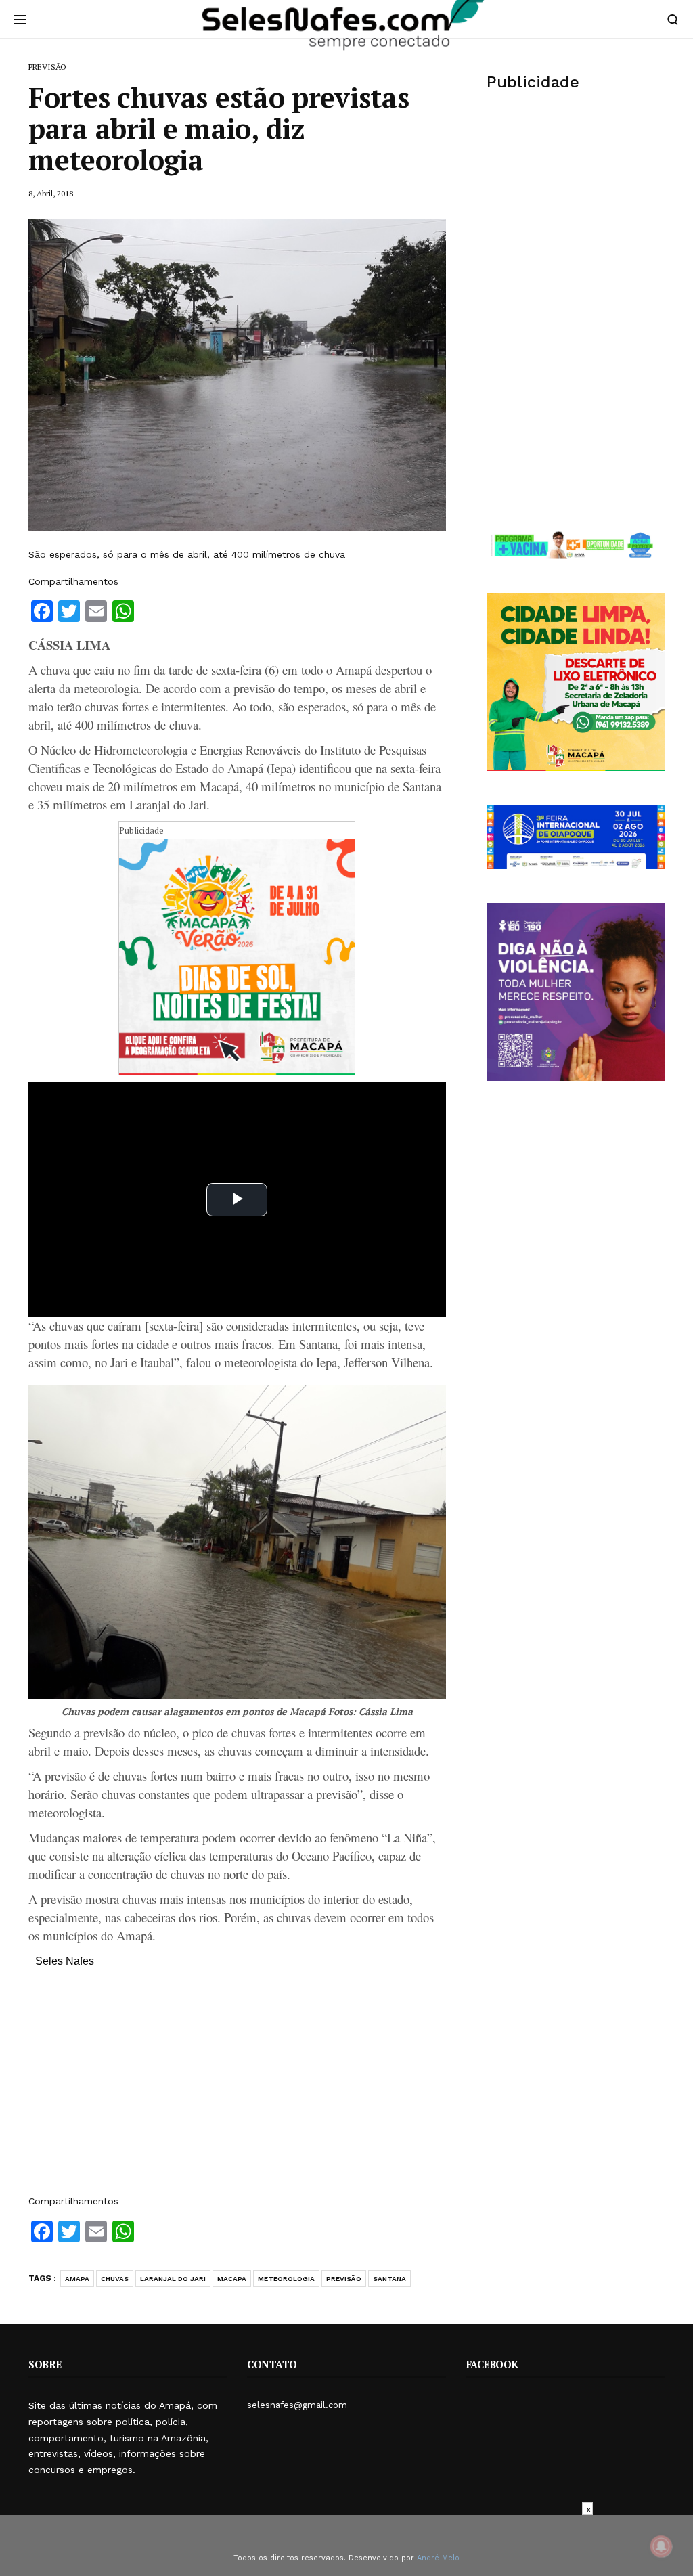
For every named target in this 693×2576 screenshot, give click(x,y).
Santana (389, 2279)
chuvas (115, 2279)
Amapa (77, 2279)
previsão (344, 2279)
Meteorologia (286, 2279)
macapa (232, 2279)
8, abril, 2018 (51, 193)
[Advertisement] (237, 2088)
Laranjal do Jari (173, 2279)
